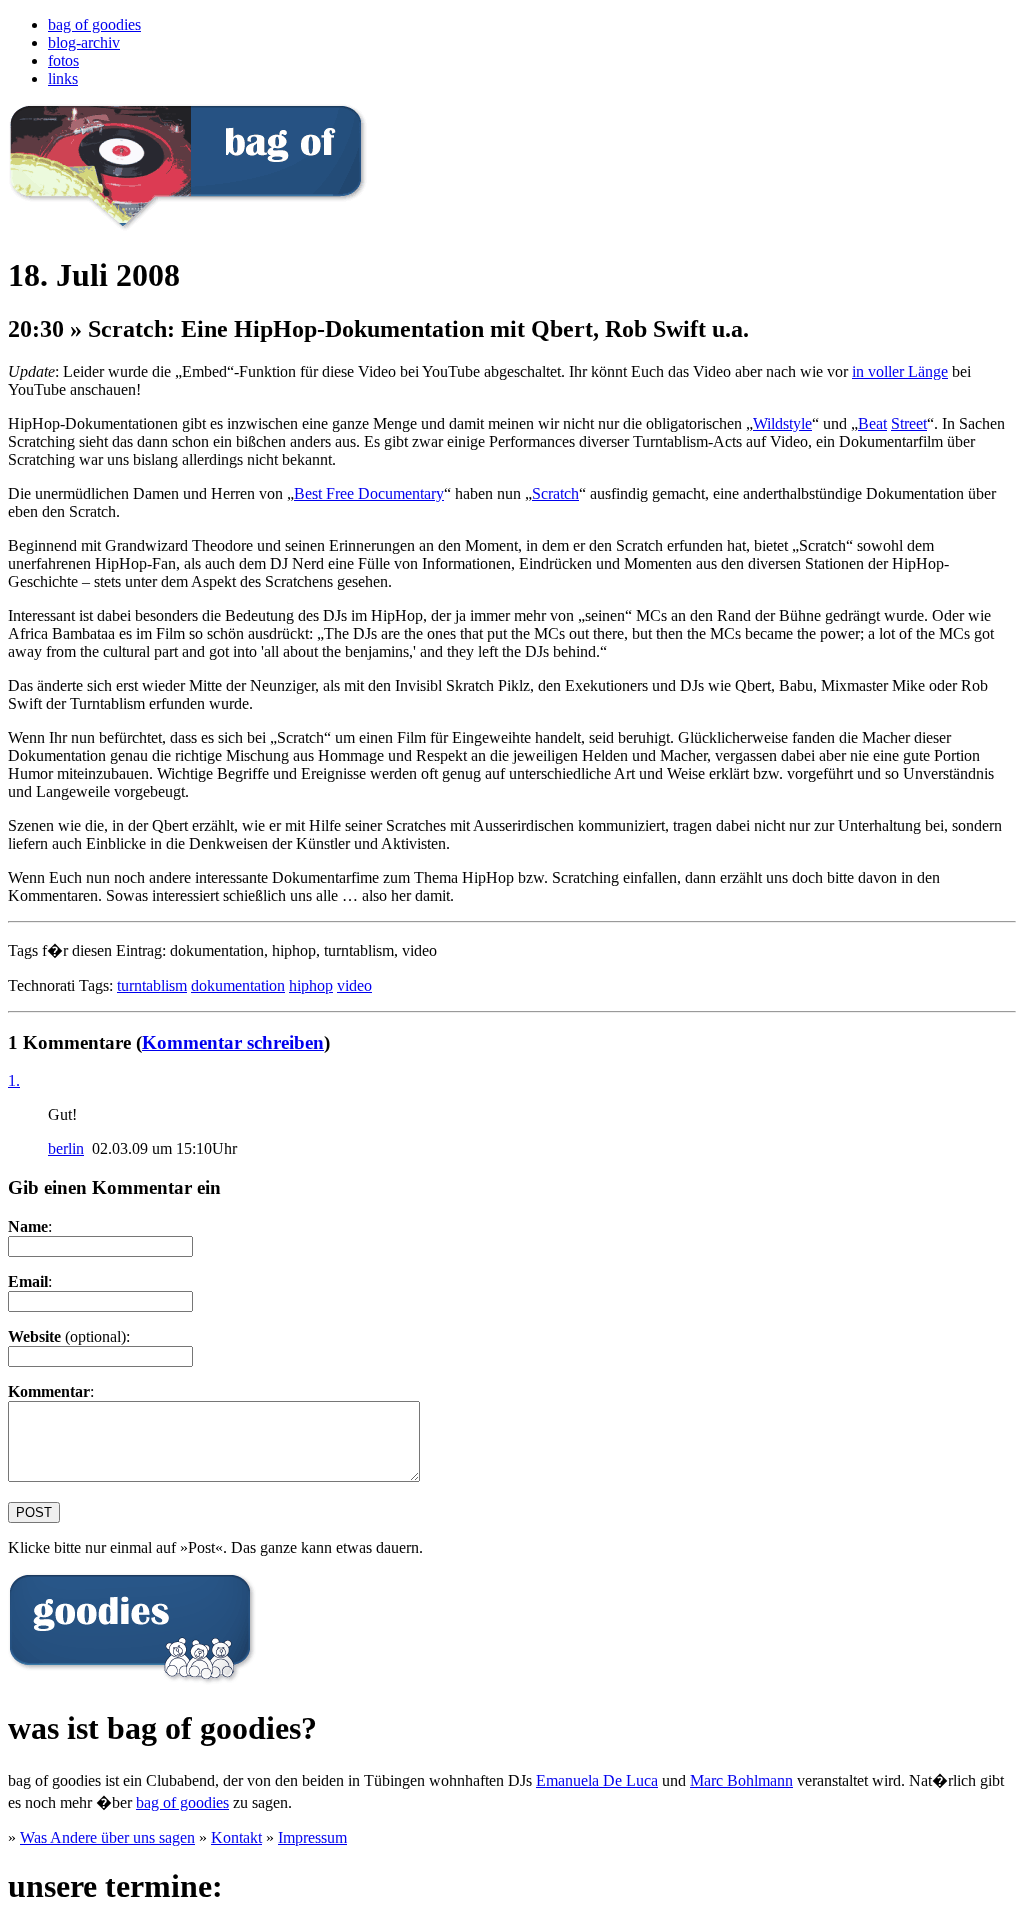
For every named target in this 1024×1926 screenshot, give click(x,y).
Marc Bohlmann (741, 1780)
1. (14, 1080)
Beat (872, 423)
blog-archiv (84, 42)
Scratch (555, 493)
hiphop (311, 985)
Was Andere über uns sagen (107, 1837)
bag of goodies (94, 24)
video (354, 985)
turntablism (152, 985)
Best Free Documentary (369, 493)
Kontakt (236, 1837)
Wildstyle (782, 423)
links (63, 78)
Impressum (312, 1837)
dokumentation (238, 985)
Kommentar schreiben (233, 1042)
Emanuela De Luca (597, 1780)
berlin (66, 1148)
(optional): (69, 1336)
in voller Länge (900, 371)
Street (909, 423)
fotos (63, 60)
